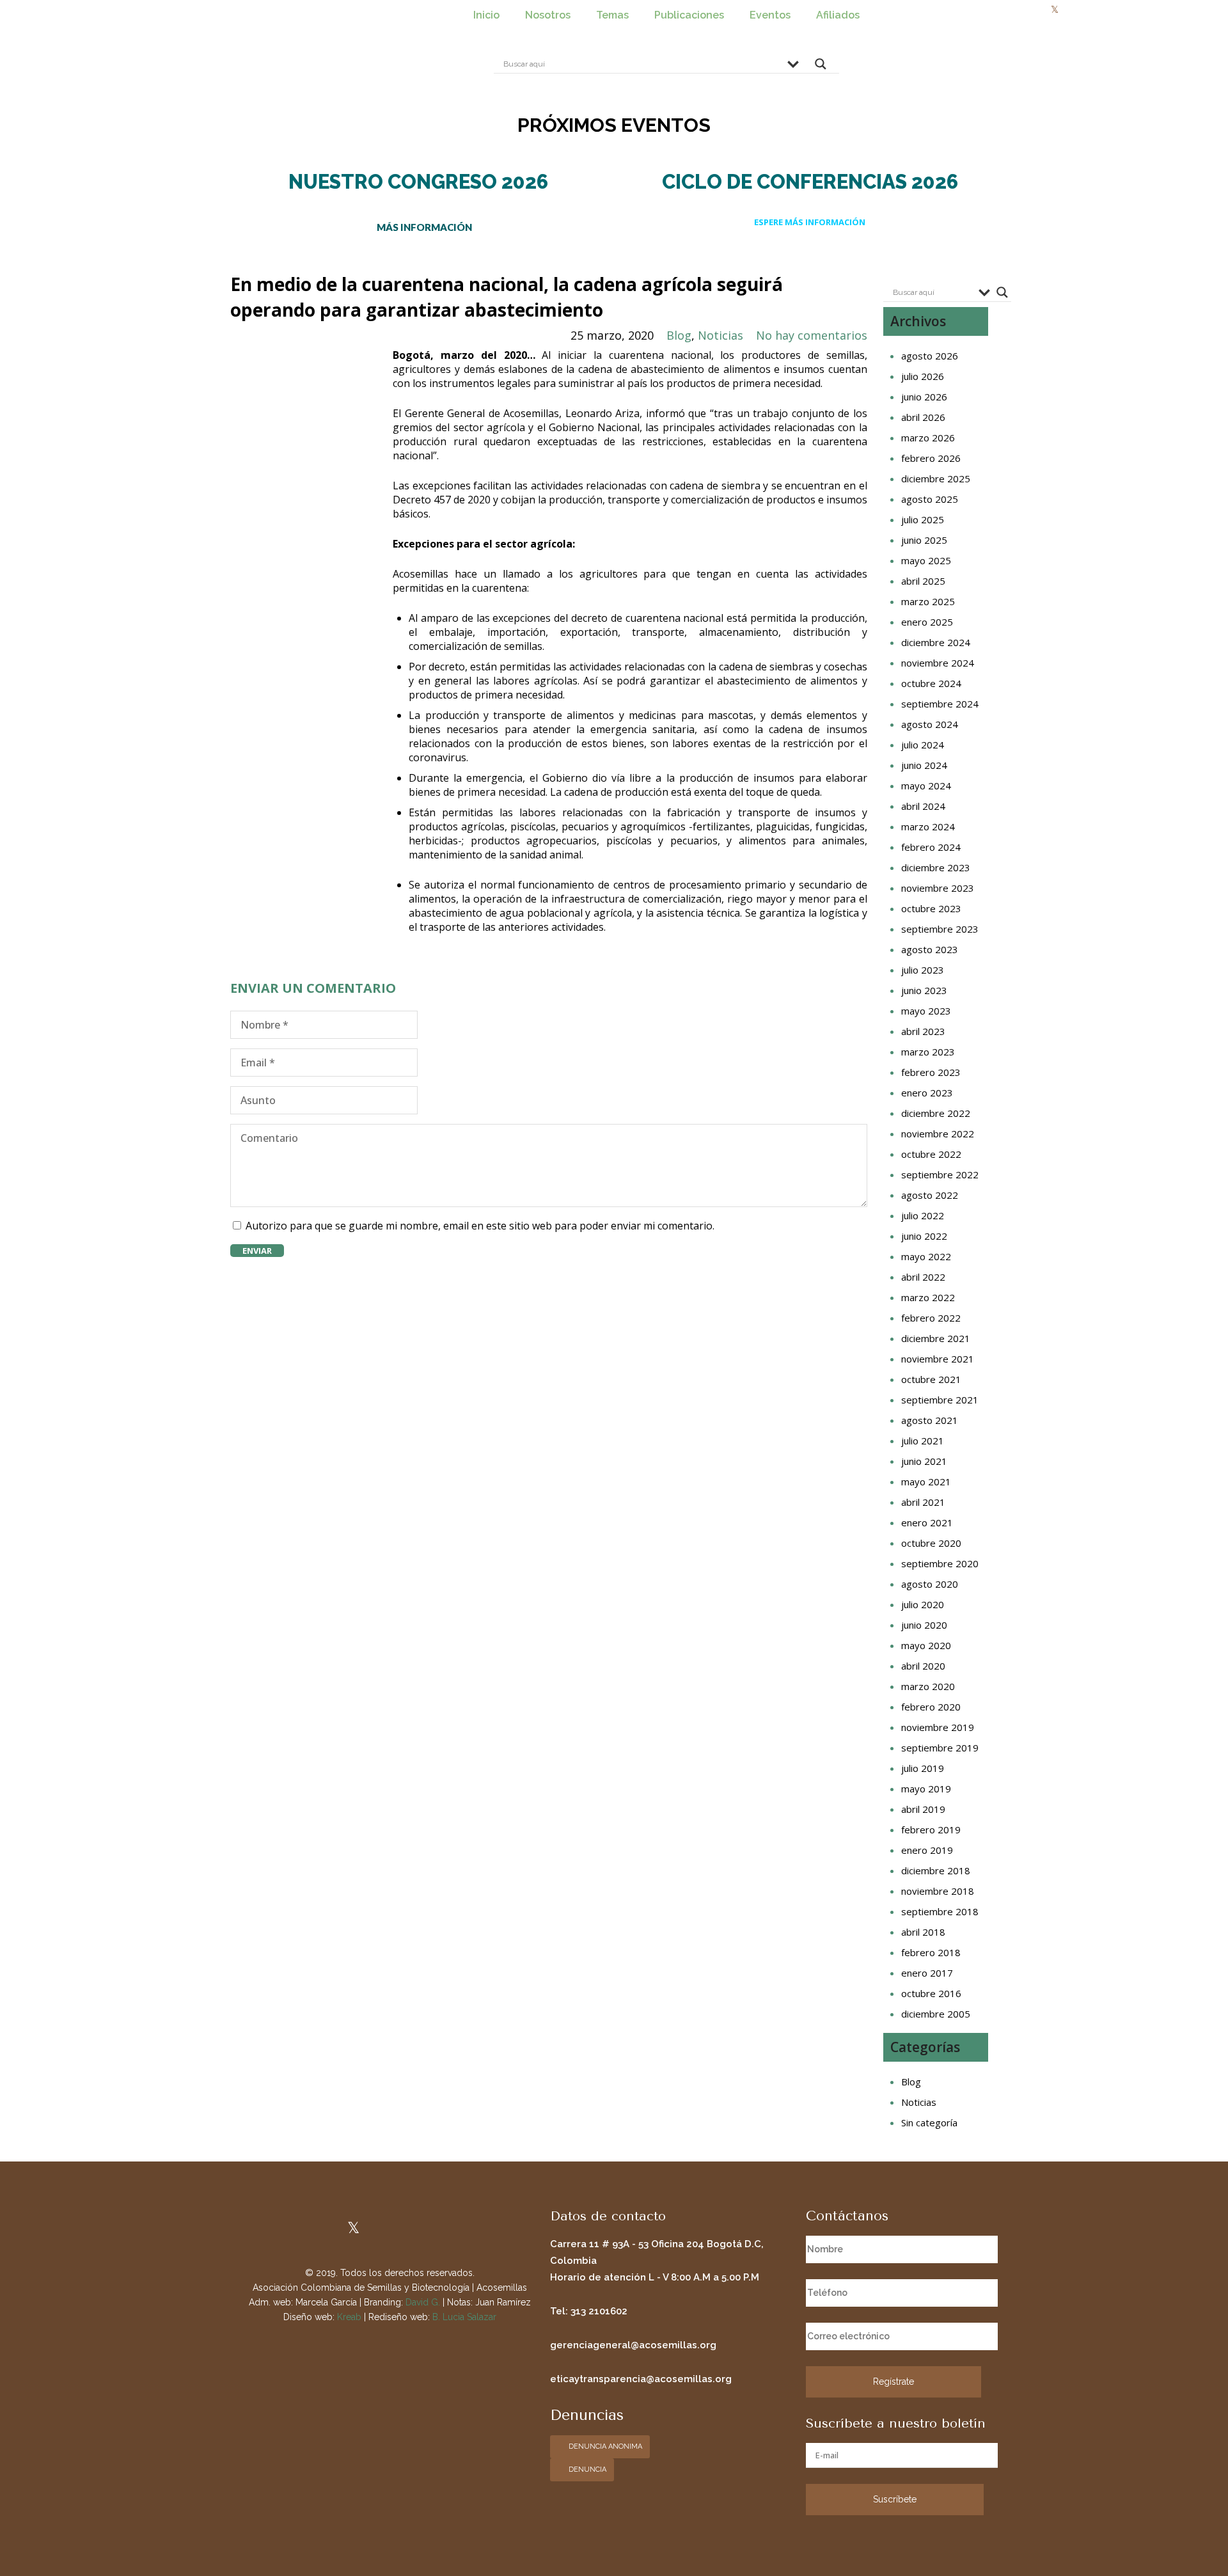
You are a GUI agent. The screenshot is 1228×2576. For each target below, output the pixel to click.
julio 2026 (923, 376)
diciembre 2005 (936, 2014)
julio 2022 (923, 1215)
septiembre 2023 (940, 929)
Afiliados (838, 15)
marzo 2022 (928, 1297)
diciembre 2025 (936, 478)
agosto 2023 (930, 949)
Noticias (720, 335)
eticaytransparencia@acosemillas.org (641, 2379)
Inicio (486, 15)
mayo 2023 (926, 1011)
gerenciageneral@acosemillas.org (633, 2345)
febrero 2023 (931, 1072)
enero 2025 (927, 622)
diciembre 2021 (936, 1338)
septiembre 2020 (940, 1563)
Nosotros (548, 15)
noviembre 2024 (938, 663)
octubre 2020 (931, 1543)
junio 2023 (924, 990)
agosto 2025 (930, 499)
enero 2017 (927, 1973)
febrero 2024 (931, 847)
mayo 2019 (926, 1789)
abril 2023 (923, 1031)
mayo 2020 (926, 1645)
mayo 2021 (926, 1482)
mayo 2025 (926, 560)
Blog (679, 335)
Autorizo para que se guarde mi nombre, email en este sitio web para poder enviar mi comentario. (480, 1226)
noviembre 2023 (938, 888)
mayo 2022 (926, 1256)
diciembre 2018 (936, 1870)
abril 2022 (923, 1277)
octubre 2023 (931, 908)
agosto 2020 (930, 1584)
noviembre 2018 (938, 1891)
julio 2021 (923, 1441)
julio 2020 (923, 1604)
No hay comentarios (812, 335)
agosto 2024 (930, 724)
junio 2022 (924, 1236)
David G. (423, 2302)
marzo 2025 (928, 601)
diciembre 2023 (936, 867)
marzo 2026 (928, 438)
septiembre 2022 (940, 1174)
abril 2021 (923, 1502)
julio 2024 (923, 745)
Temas (612, 15)
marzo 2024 (928, 826)
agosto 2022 (930, 1195)
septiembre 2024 (940, 704)
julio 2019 (923, 1768)
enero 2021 (927, 1522)
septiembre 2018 (940, 1911)
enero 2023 (927, 1093)
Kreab (349, 2317)
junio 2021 (924, 1461)
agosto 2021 (930, 1420)
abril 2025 (923, 581)
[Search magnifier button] (821, 67)
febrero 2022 (931, 1318)
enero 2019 (927, 1850)
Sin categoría (929, 2122)
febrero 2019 (931, 1829)
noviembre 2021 (938, 1359)
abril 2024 (923, 806)
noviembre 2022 (938, 1134)
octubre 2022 (931, 1154)
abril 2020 (923, 1666)
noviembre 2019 (938, 1727)
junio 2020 (924, 1625)
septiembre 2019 (940, 1748)
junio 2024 (924, 765)
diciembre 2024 (936, 642)
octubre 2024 (931, 683)
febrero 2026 (931, 458)
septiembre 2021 (940, 1400)
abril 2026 (923, 417)
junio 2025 (924, 540)
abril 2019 (923, 1809)
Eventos (770, 15)
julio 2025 (923, 519)
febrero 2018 (931, 1952)
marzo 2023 (928, 1052)
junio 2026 (924, 397)
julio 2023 (923, 970)
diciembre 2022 (936, 1113)
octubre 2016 (931, 1993)
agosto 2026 (930, 356)
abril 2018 (923, 1932)
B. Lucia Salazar (464, 2317)
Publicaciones (689, 15)
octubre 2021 (931, 1379)
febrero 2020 (931, 1707)
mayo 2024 (926, 786)
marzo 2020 (928, 1686)
